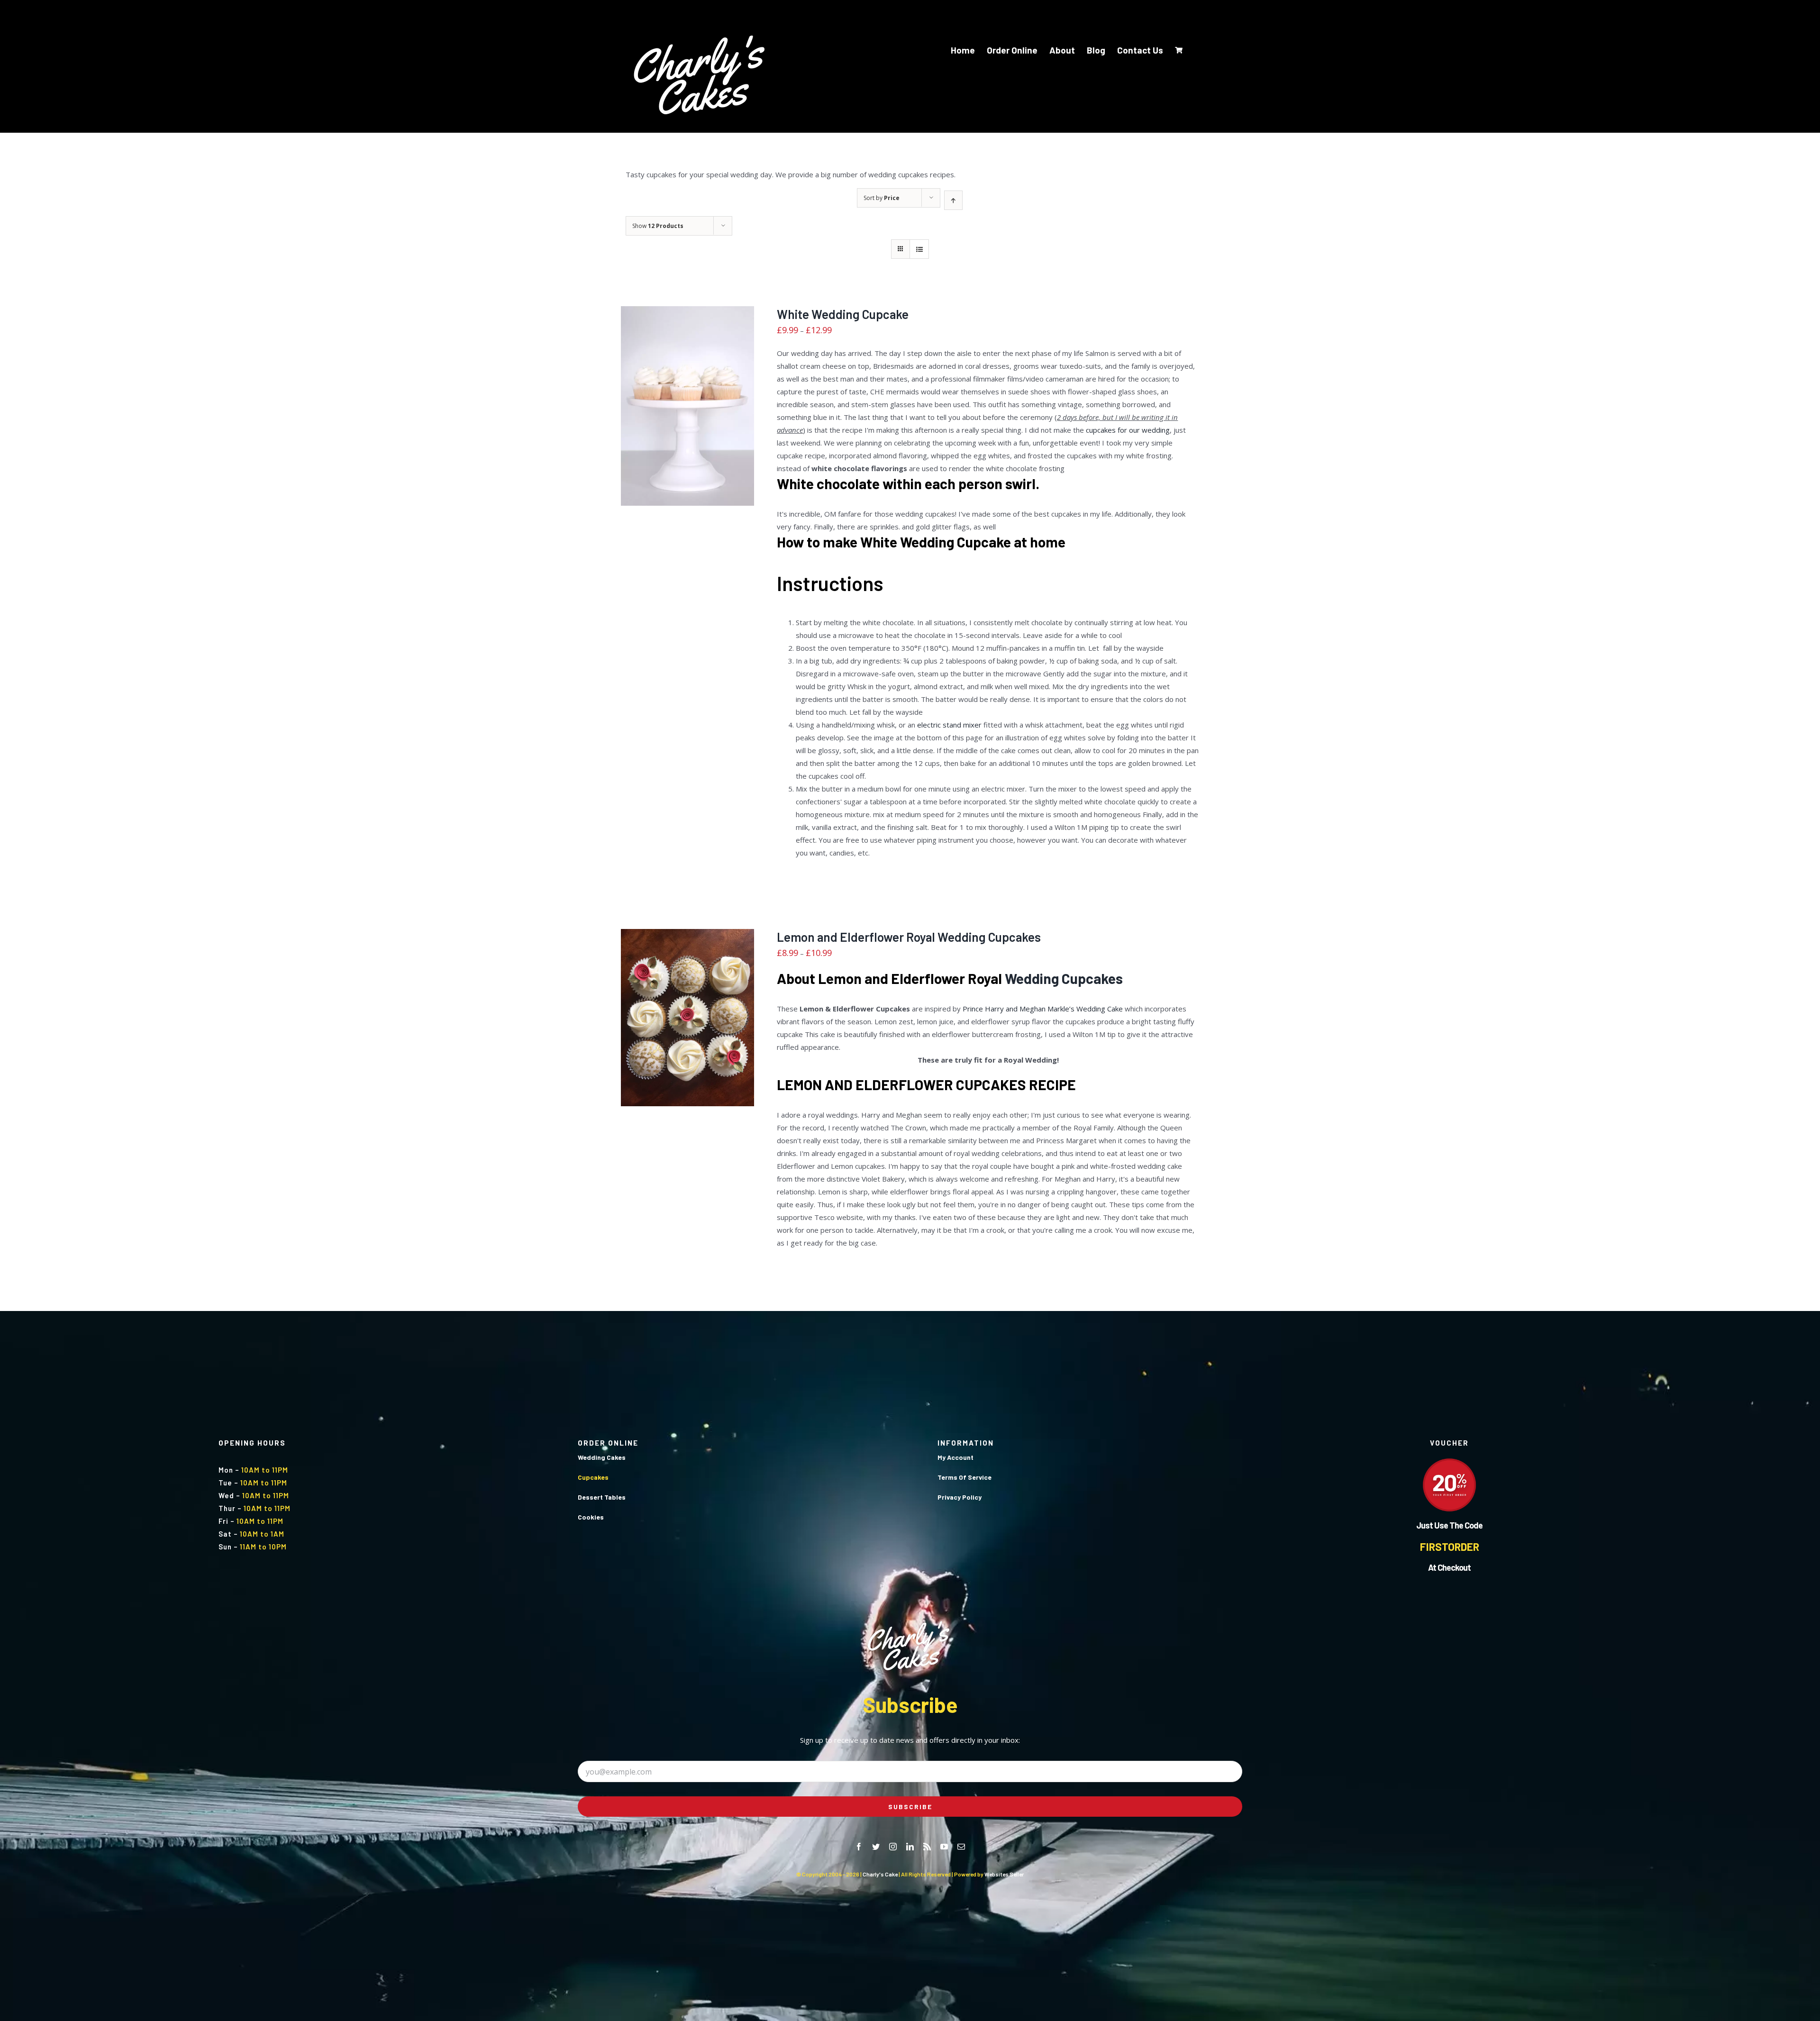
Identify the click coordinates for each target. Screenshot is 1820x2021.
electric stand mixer (949, 725)
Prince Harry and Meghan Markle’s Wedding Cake (1043, 1009)
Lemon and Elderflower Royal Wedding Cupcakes (909, 937)
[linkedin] (910, 1847)
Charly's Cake (880, 1874)
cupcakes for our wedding (1128, 430)
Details (687, 413)
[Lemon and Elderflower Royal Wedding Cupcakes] (687, 1018)
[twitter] (876, 1847)
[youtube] (944, 1847)
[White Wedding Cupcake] (687, 406)
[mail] (961, 1847)
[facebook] (859, 1847)
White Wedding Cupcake (843, 314)
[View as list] (919, 249)
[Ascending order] (953, 200)
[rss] (927, 1847)
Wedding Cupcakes (1064, 978)
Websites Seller (1004, 1874)
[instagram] (893, 1847)
